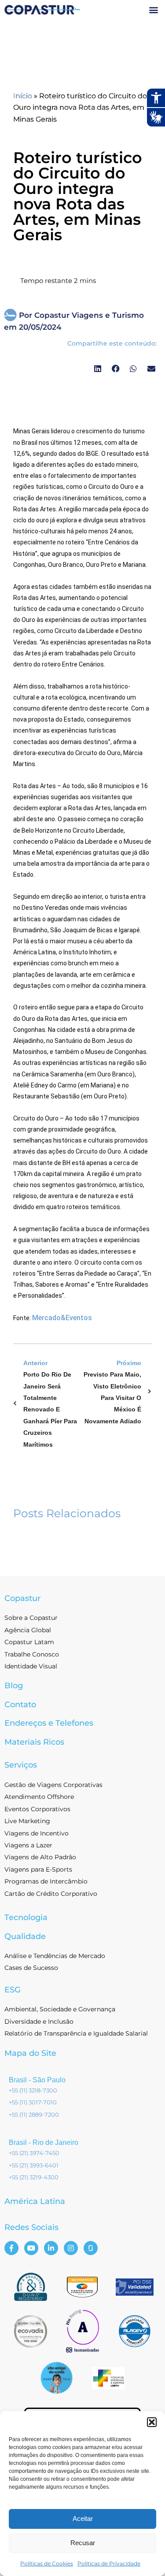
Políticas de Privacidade (109, 2563)
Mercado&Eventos (62, 1318)
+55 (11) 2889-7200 (34, 2114)
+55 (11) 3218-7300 (33, 2090)
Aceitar (83, 2518)
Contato (20, 1705)
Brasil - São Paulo (37, 2080)
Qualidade (25, 1936)
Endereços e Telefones (49, 1723)
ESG (13, 1990)
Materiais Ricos (34, 1742)
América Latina (35, 2201)
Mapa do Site (30, 2053)
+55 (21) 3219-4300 (34, 2177)
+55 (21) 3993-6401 (34, 2165)
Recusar (83, 2543)
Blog (14, 1686)
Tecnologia (26, 1917)
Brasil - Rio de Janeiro (44, 2142)
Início (23, 96)
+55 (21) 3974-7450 (34, 2153)
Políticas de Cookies (47, 2563)
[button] (152, 2422)
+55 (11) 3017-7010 (33, 2102)
